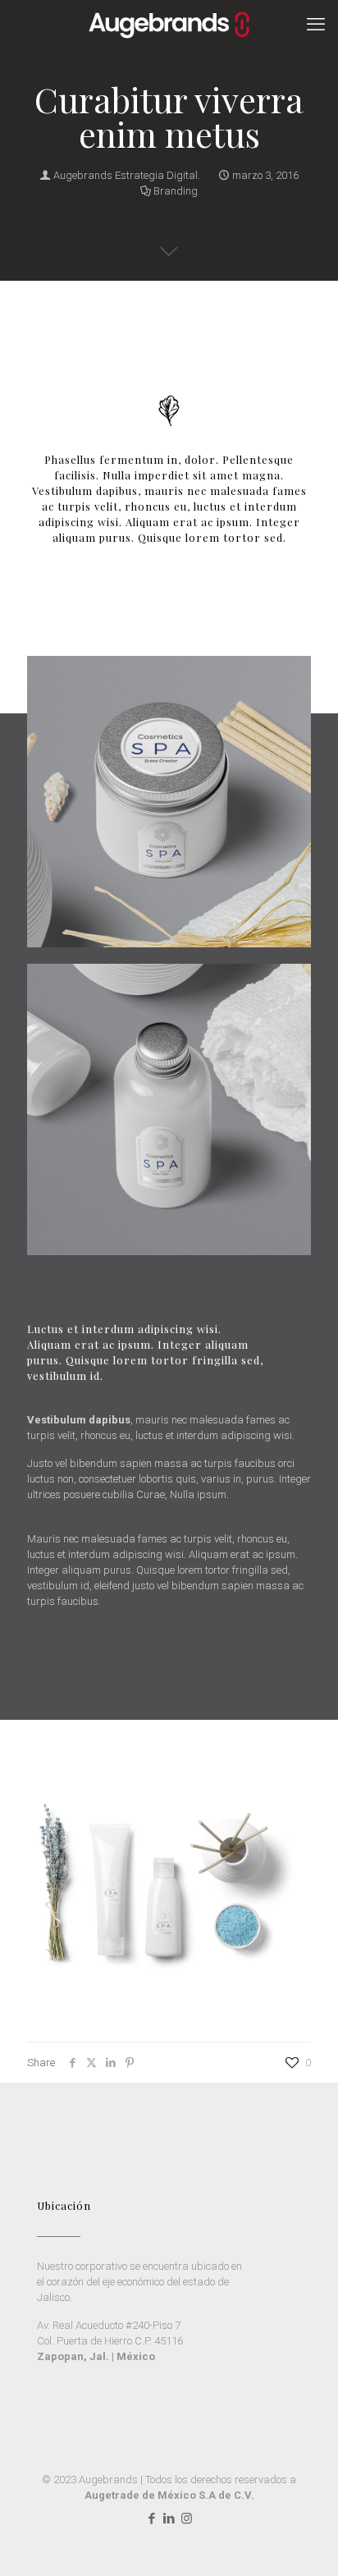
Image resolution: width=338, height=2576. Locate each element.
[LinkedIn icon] (169, 2519)
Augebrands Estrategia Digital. (127, 175)
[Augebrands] (169, 25)
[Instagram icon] (187, 2519)
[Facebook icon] (152, 2519)
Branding (176, 191)
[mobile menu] (316, 25)
